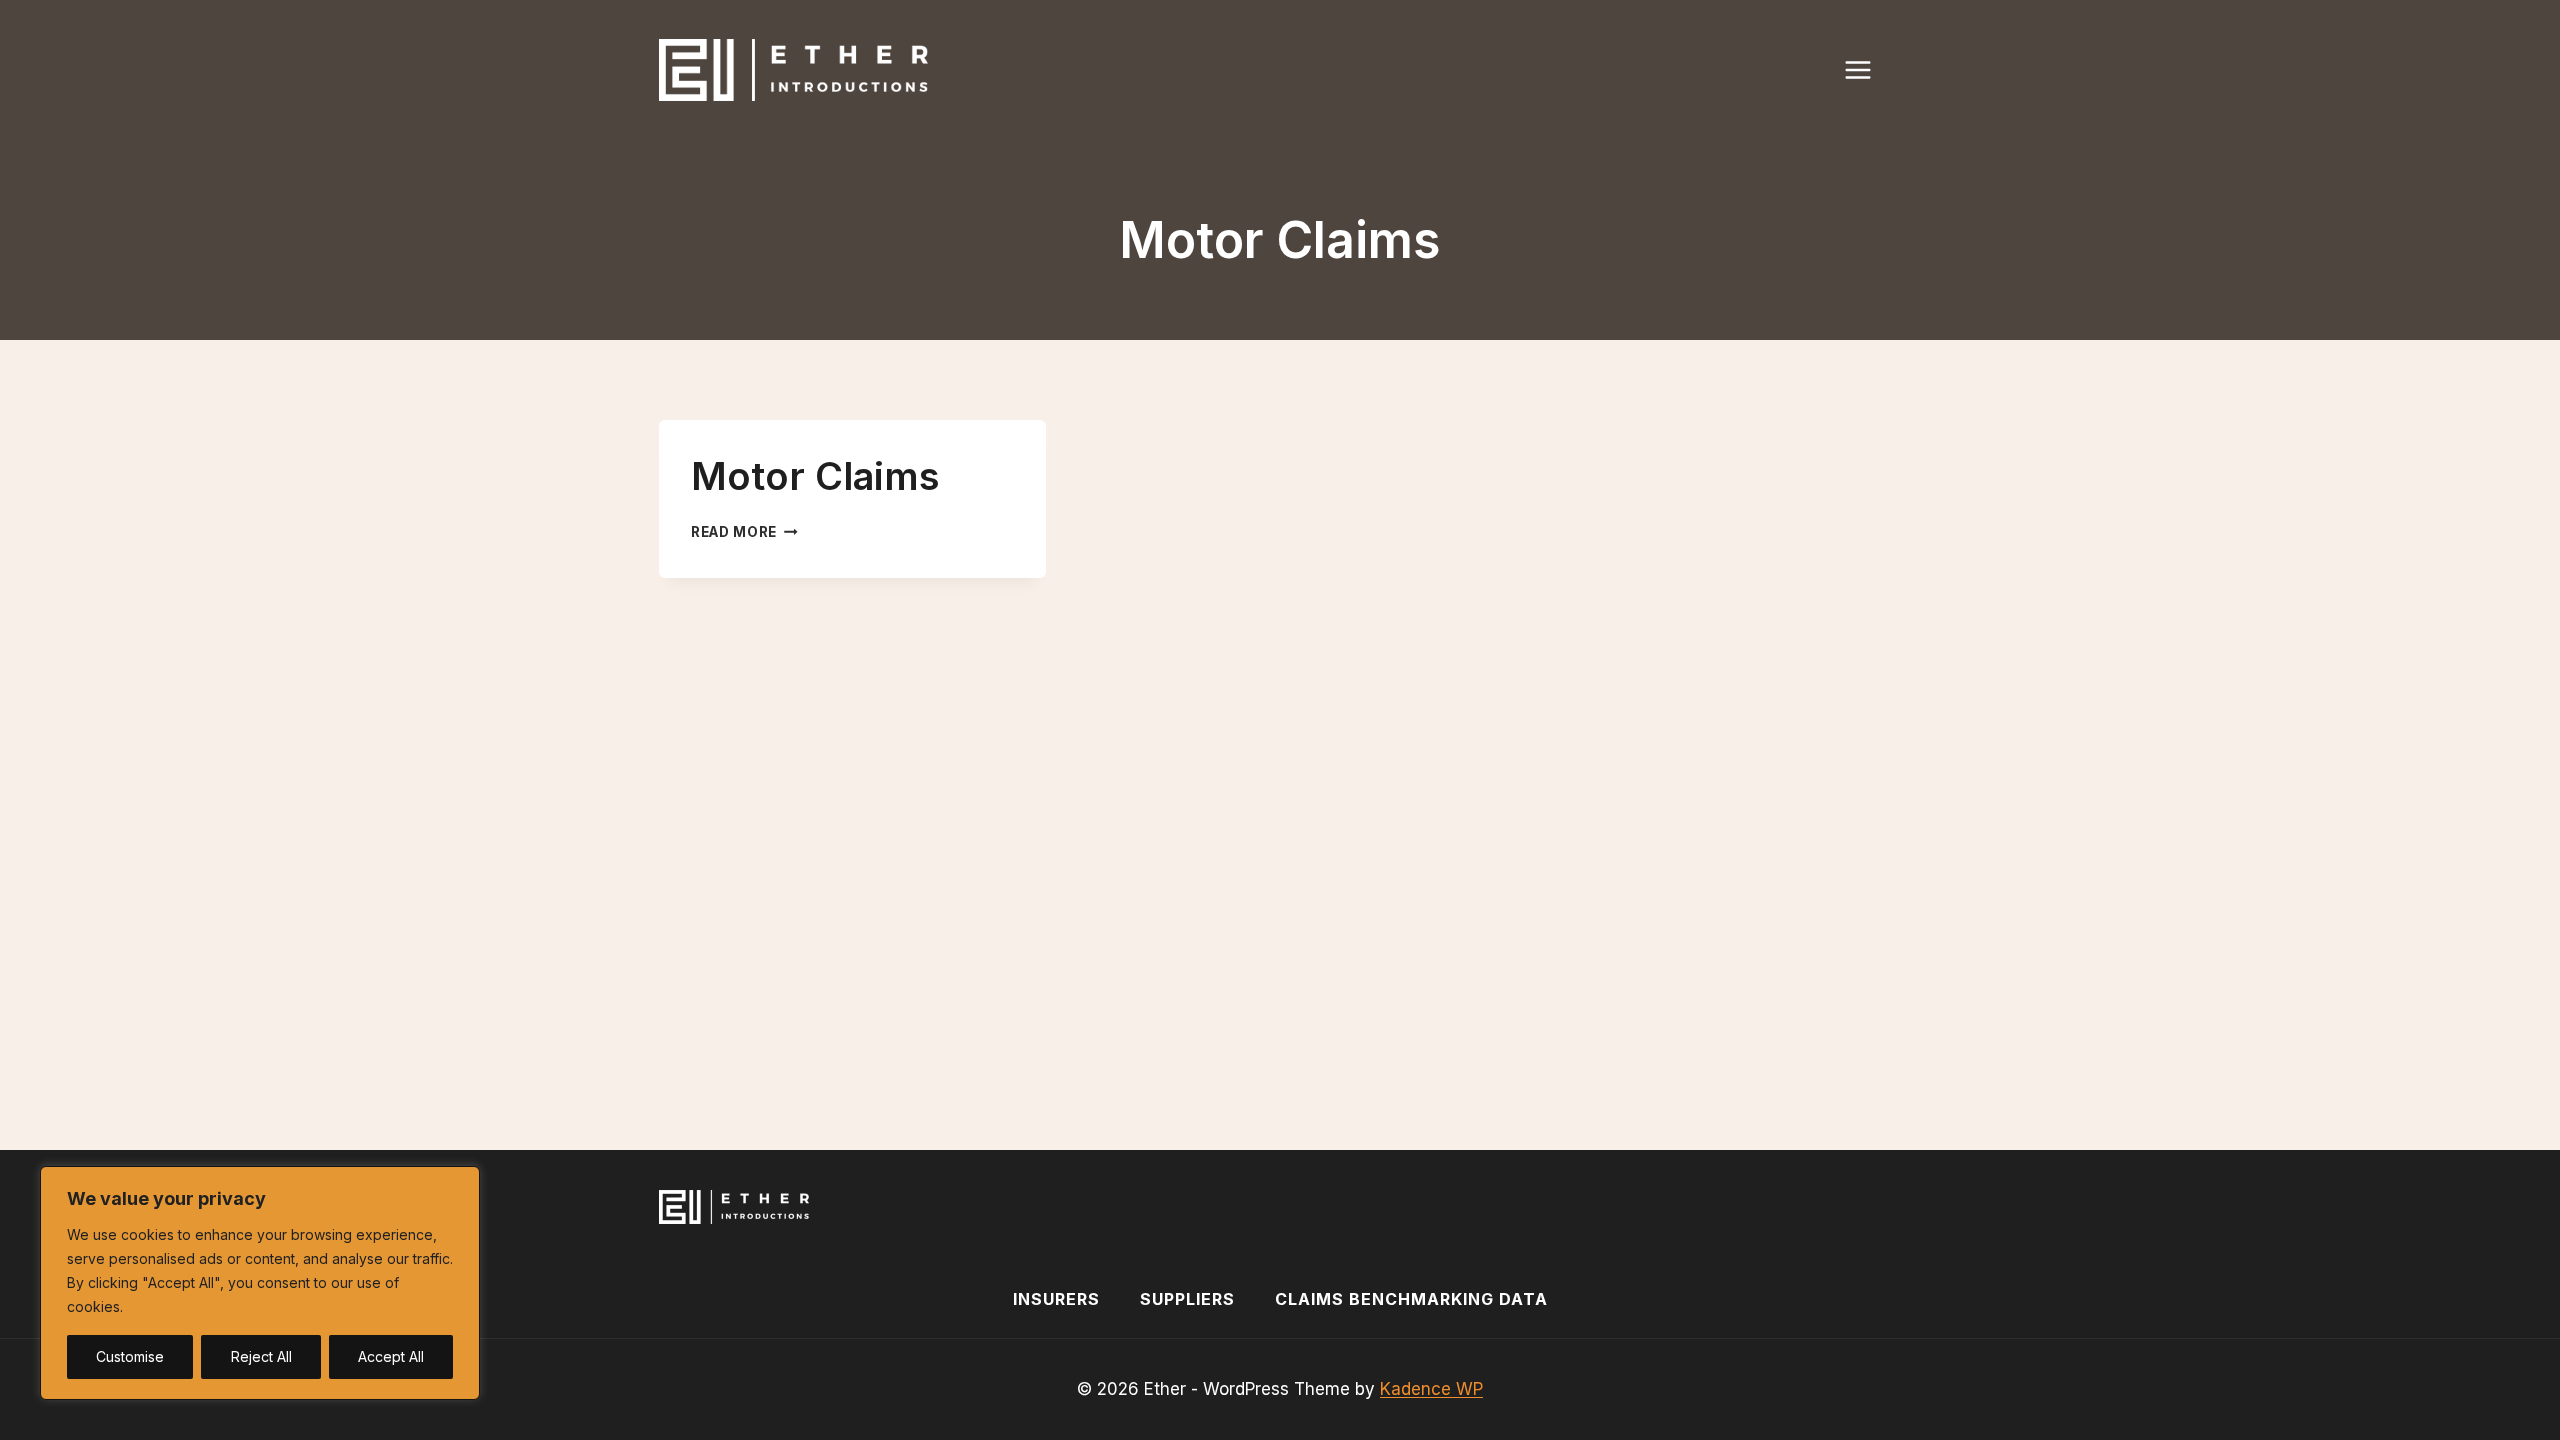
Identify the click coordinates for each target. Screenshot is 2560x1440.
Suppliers (1187, 1299)
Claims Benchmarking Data (1411, 1299)
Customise (130, 1356)
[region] (260, 1283)
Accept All (391, 1356)
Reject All (261, 1356)
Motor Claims (815, 476)
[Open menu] (1868, 69)
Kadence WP (1431, 1389)
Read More (744, 532)
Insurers (1056, 1299)
